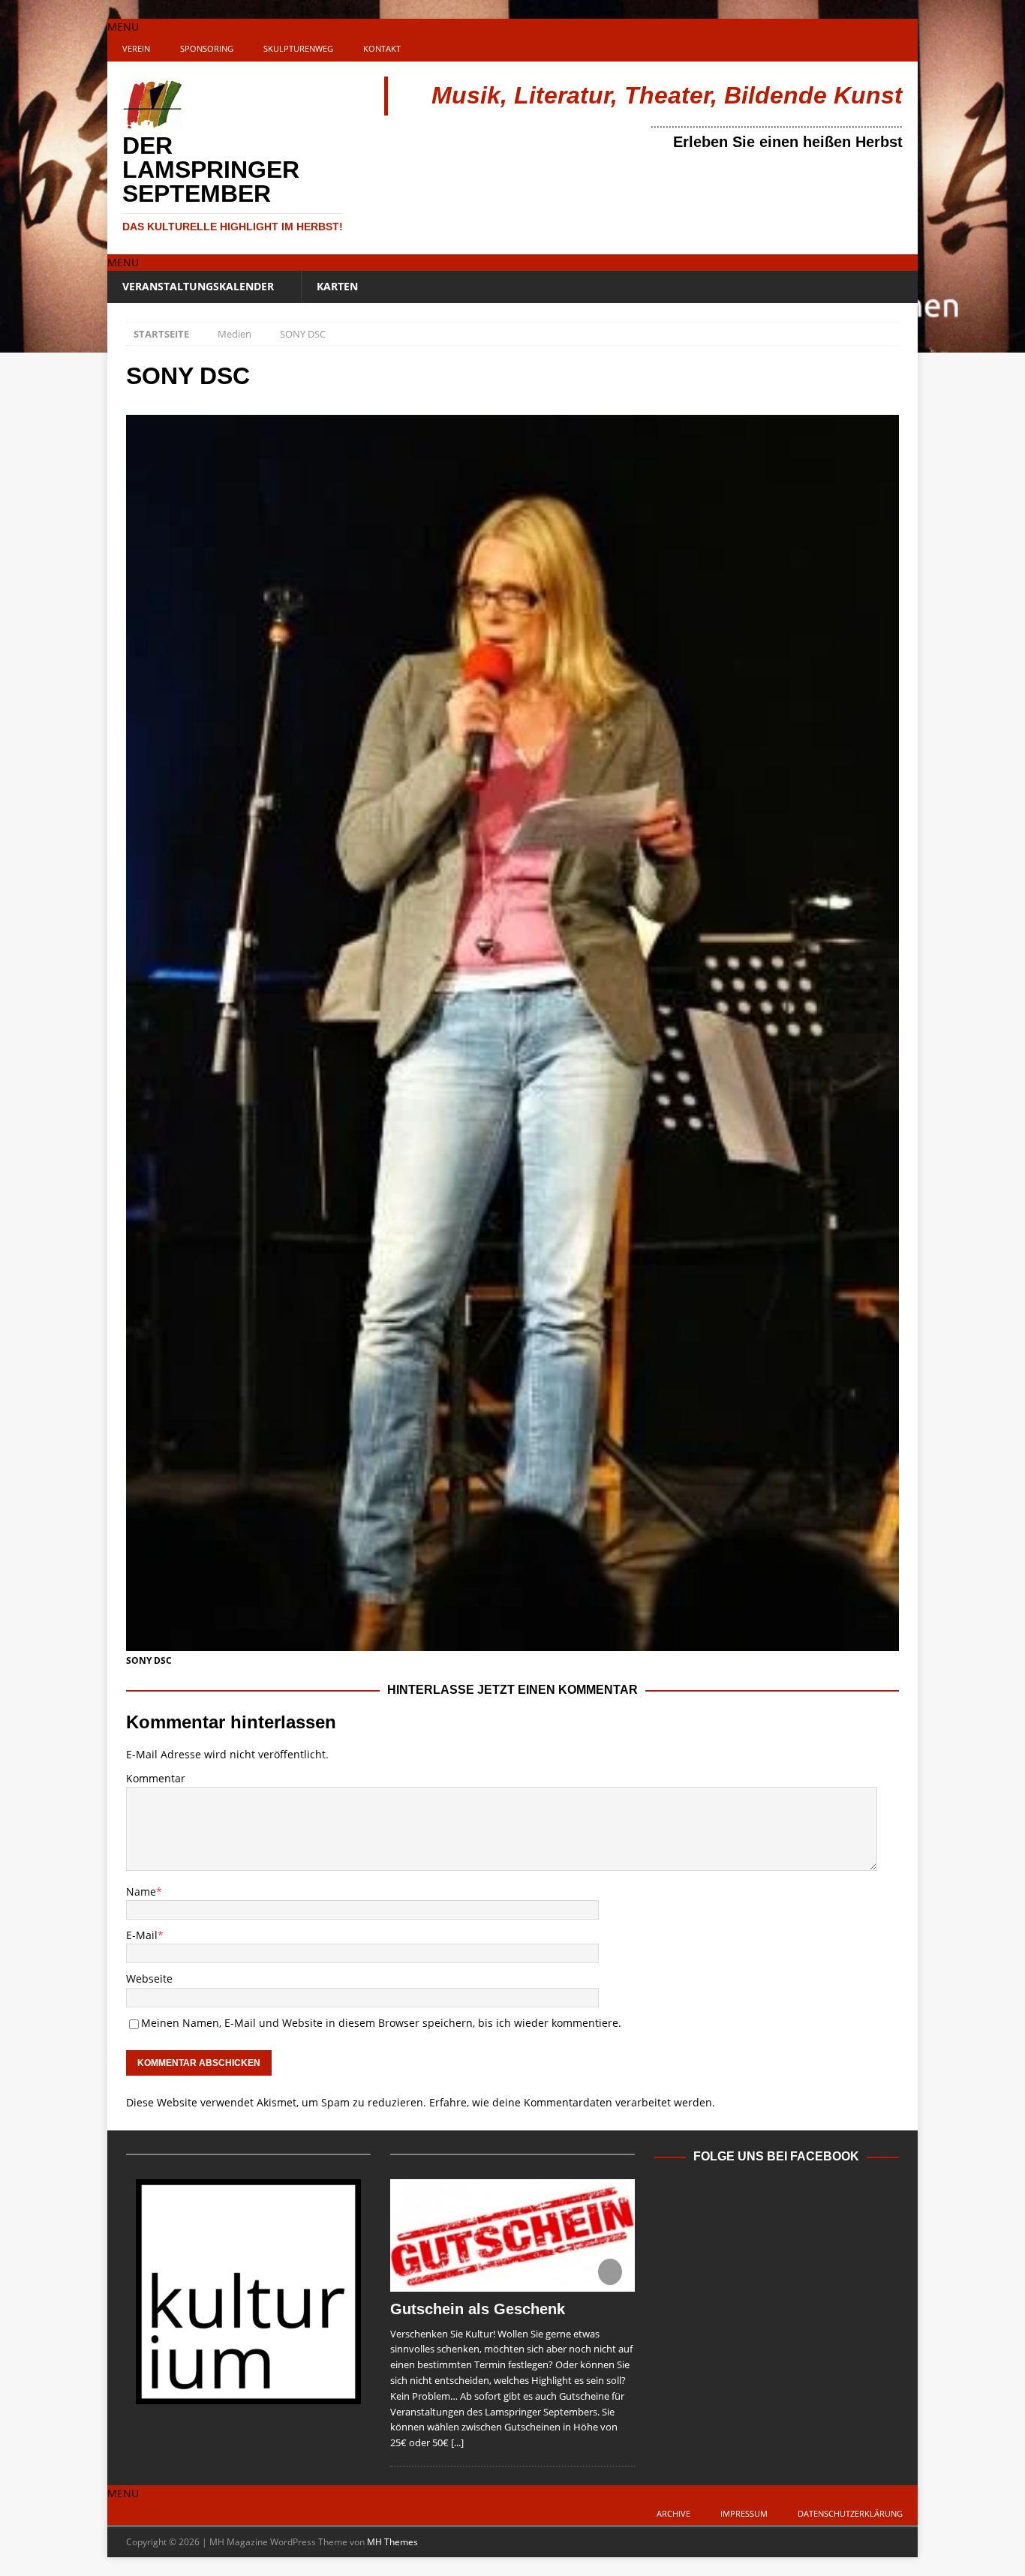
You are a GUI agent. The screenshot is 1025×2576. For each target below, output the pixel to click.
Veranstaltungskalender (198, 286)
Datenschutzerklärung (850, 2513)
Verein (136, 48)
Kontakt (382, 48)
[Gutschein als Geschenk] (512, 2235)
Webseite (149, 1979)
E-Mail (142, 1935)
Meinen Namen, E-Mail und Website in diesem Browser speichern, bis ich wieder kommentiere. (381, 2023)
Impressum (744, 2513)
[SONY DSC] (512, 1642)
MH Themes (392, 2542)
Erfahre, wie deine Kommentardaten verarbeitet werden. (572, 2102)
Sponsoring (207, 48)
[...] (457, 2442)
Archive (673, 2513)
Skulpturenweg (298, 48)
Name (141, 1891)
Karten (337, 286)
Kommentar (156, 1778)
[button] (123, 27)
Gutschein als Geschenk (478, 2309)
